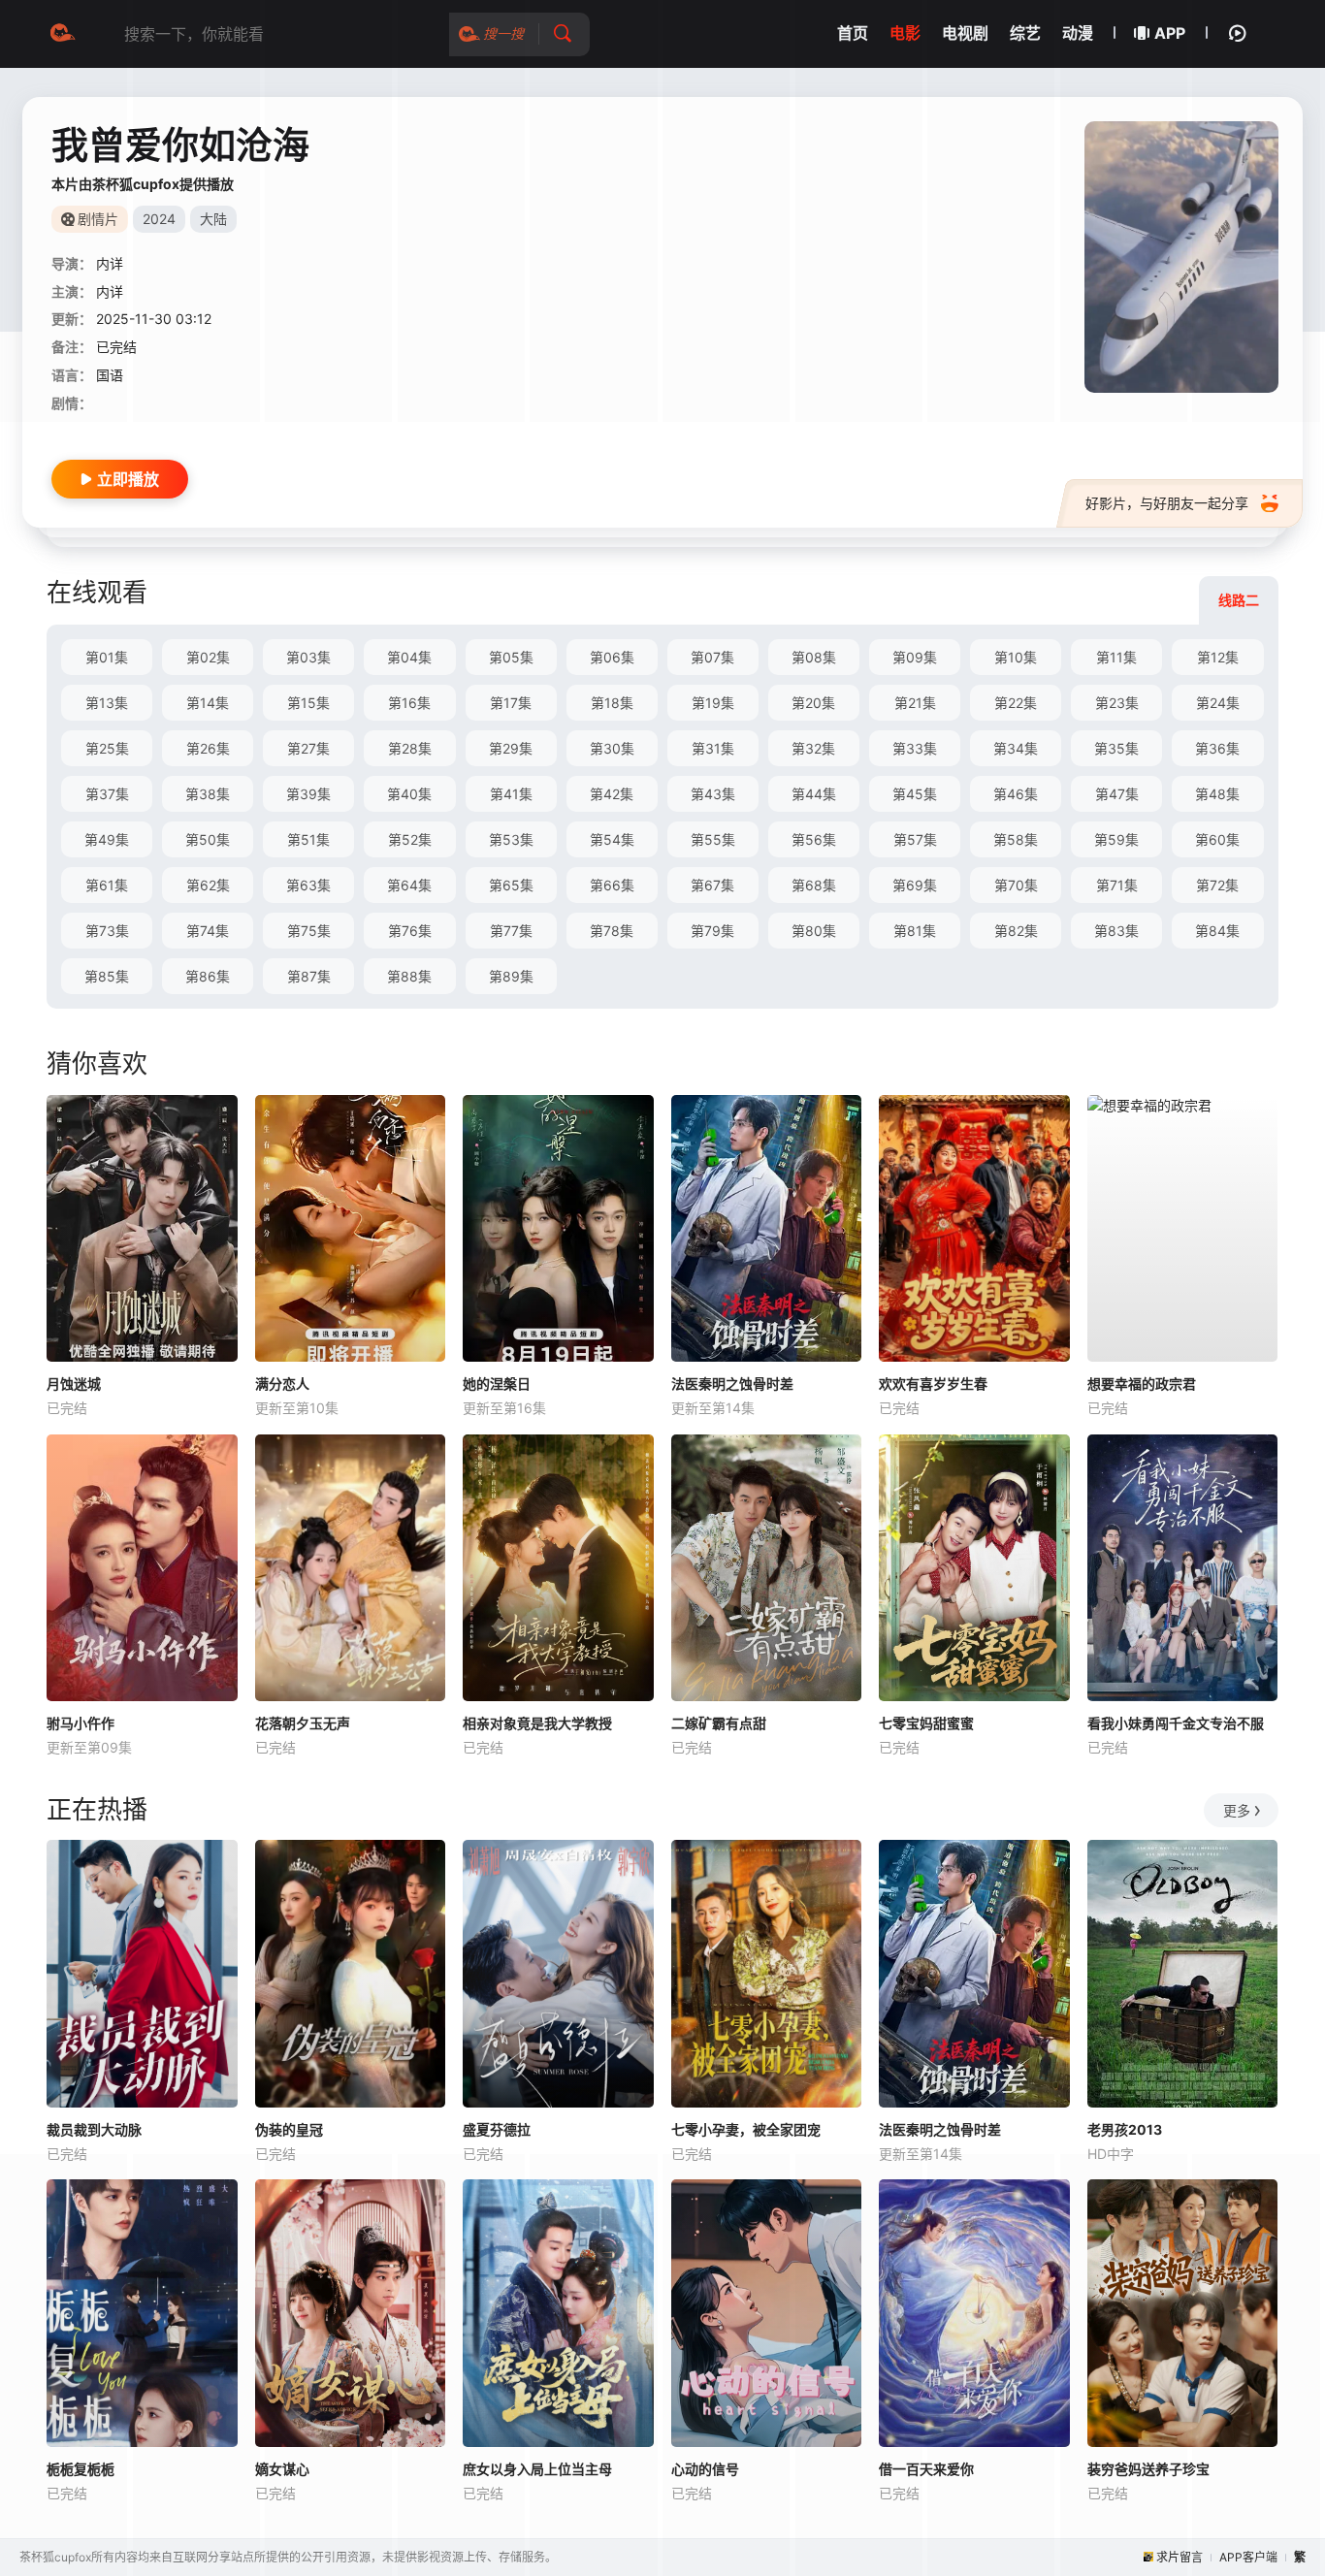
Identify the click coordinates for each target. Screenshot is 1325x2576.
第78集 (612, 931)
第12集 (1218, 657)
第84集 (1217, 931)
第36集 (1217, 748)
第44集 (814, 794)
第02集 (208, 657)
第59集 (1116, 839)
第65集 (511, 885)
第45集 (915, 794)
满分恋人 (282, 1384)
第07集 (712, 657)
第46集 (1016, 794)
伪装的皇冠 (289, 2129)
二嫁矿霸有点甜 (719, 1723)
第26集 (208, 748)
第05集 (511, 657)
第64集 (409, 885)
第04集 (409, 657)
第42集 (612, 794)
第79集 (712, 931)
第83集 (1116, 931)
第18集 (612, 703)
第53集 (511, 839)
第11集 (1116, 657)
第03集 (308, 657)
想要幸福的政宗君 (1142, 1384)
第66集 (612, 885)
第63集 (308, 885)
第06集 (612, 657)
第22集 (1016, 703)
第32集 (813, 748)
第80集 (814, 931)
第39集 (308, 794)
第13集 (107, 703)
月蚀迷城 (74, 1384)
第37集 (107, 794)
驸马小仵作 (81, 1723)
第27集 (308, 748)
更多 (1237, 1810)
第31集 (713, 748)
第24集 (1218, 703)
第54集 (612, 839)
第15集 (308, 703)
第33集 (915, 748)
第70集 (1016, 885)
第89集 (511, 976)
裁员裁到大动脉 (94, 2129)
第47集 (1117, 794)
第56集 (814, 839)
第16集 (409, 703)
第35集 (1116, 748)
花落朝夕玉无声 (303, 1723)
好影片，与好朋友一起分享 (1167, 503)
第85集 (107, 976)
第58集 (1016, 839)
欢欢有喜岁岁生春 (933, 1384)
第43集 (713, 794)
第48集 (1217, 794)
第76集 (410, 931)
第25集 (107, 748)
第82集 (1016, 931)
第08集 (814, 657)
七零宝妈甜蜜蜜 (926, 1723)
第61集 (107, 885)
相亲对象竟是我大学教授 (537, 1723)
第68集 (814, 885)
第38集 (208, 794)
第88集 (409, 976)
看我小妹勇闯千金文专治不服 (1176, 1723)
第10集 (1016, 657)
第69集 (915, 885)
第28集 (410, 748)
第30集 (612, 748)
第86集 (208, 976)
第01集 (107, 657)
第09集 (915, 657)
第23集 (1117, 703)
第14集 (208, 703)
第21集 (915, 703)
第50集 (208, 839)
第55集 (713, 839)
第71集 (1117, 885)
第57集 (915, 839)
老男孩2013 (1125, 2129)
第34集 (1016, 748)
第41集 (511, 794)
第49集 (107, 839)
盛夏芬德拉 (497, 2129)
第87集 (309, 976)
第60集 (1217, 839)
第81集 (915, 931)
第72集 (1217, 885)
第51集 (308, 839)
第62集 (208, 885)
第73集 (107, 931)
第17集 (511, 703)
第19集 (713, 703)
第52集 (410, 839)
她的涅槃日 (497, 1384)
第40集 (409, 794)
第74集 (208, 931)
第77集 (511, 931)
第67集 (712, 885)
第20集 (813, 703)
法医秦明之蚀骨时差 (732, 1384)
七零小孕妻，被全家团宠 (746, 2129)
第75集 (309, 931)
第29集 (511, 748)
